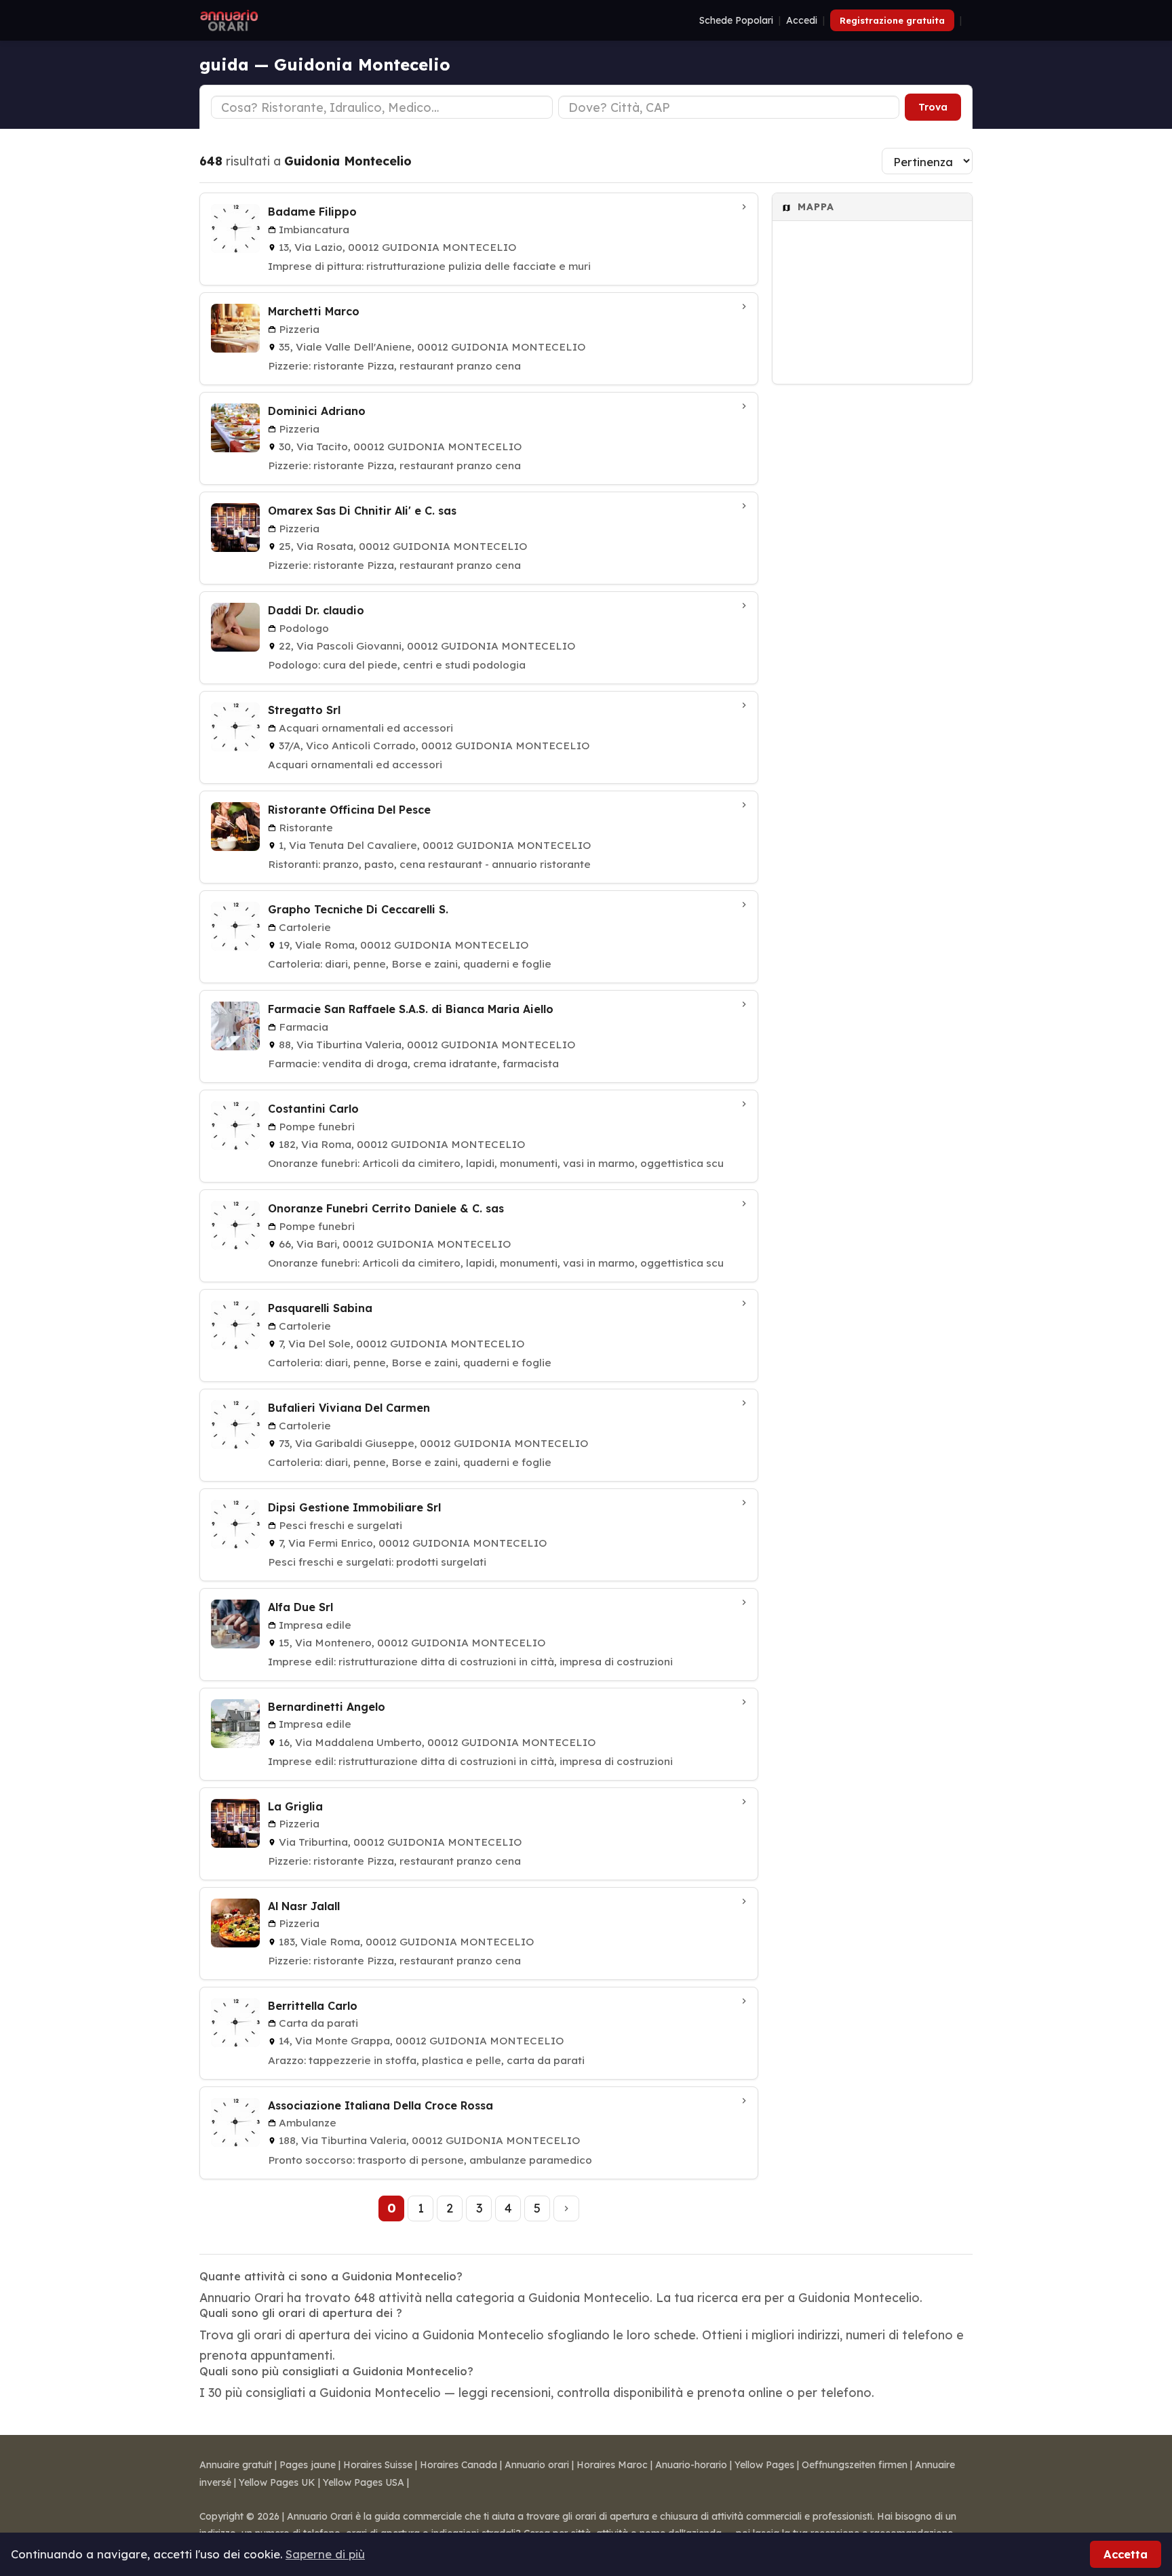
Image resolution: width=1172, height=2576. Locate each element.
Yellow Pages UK (277, 2482)
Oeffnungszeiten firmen (855, 2465)
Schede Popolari (736, 20)
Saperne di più (325, 2554)
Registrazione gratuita (892, 20)
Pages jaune (308, 2465)
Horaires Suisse (378, 2465)
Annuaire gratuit (236, 2465)
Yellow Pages (764, 2465)
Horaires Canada (458, 2465)
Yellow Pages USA (364, 2482)
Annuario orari (537, 2465)
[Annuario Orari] (229, 20)
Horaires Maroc (612, 2465)
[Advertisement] (872, 597)
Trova (933, 107)
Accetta (1126, 2554)
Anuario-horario (691, 2465)
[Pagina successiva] (566, 2208)
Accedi (802, 20)
